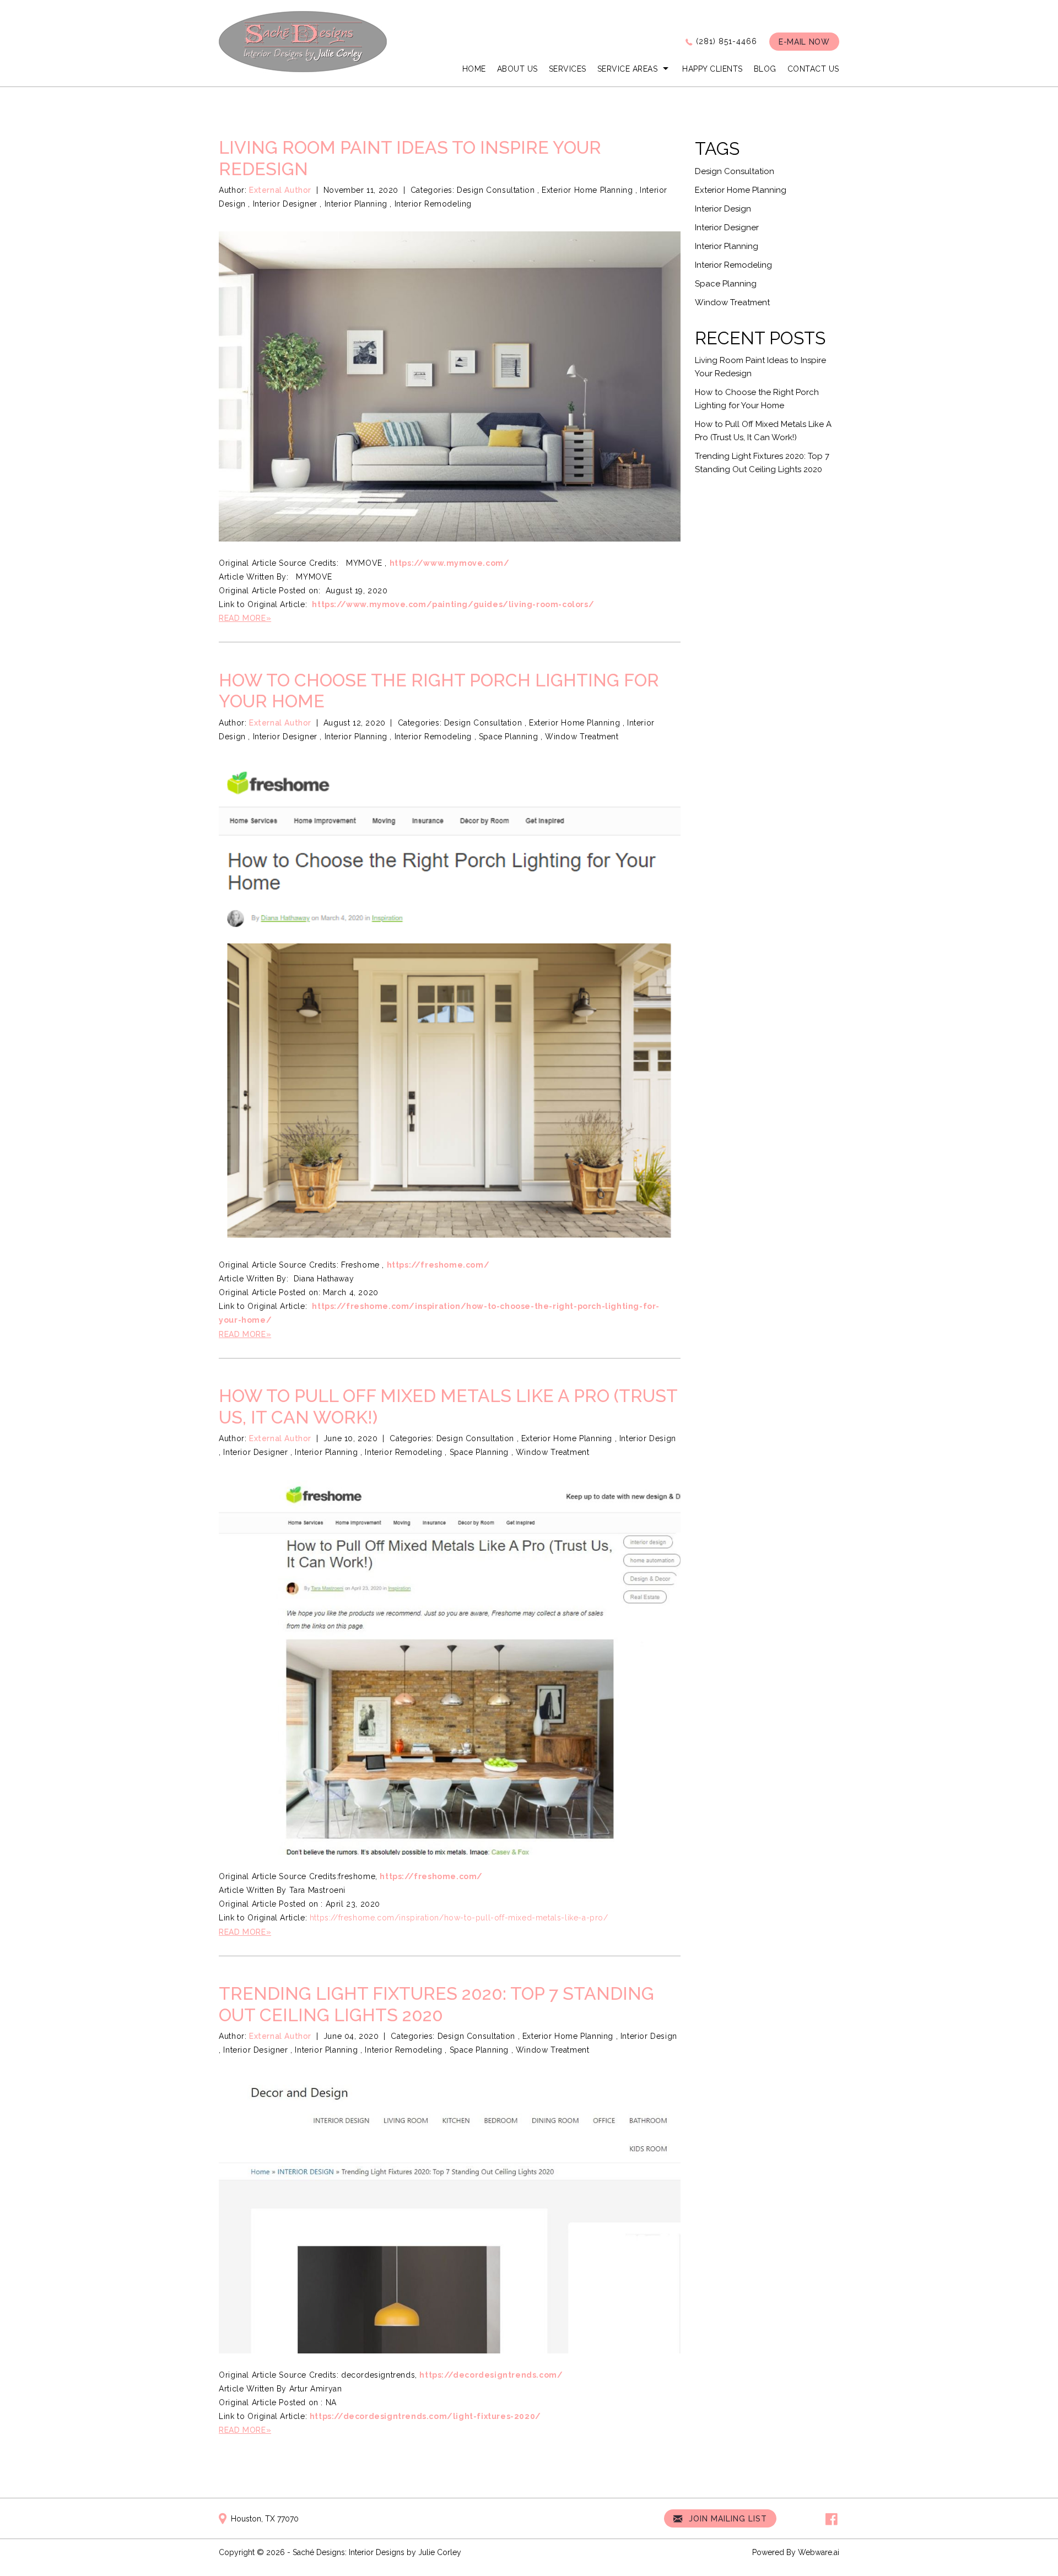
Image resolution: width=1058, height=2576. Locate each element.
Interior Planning (356, 204)
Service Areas (628, 69)
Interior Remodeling (433, 204)
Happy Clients (712, 69)
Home (474, 69)
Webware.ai (819, 2552)
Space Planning (508, 737)
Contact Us (813, 69)
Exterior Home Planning (587, 190)
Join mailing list (727, 2519)
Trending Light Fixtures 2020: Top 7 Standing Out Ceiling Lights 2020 (436, 2004)
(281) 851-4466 (727, 41)
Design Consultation (496, 190)
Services (568, 69)
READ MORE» (245, 618)
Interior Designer (285, 204)
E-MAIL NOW (804, 42)
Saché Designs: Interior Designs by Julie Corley (377, 2552)
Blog (765, 69)
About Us (517, 69)
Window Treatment (582, 737)
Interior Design (648, 1438)
